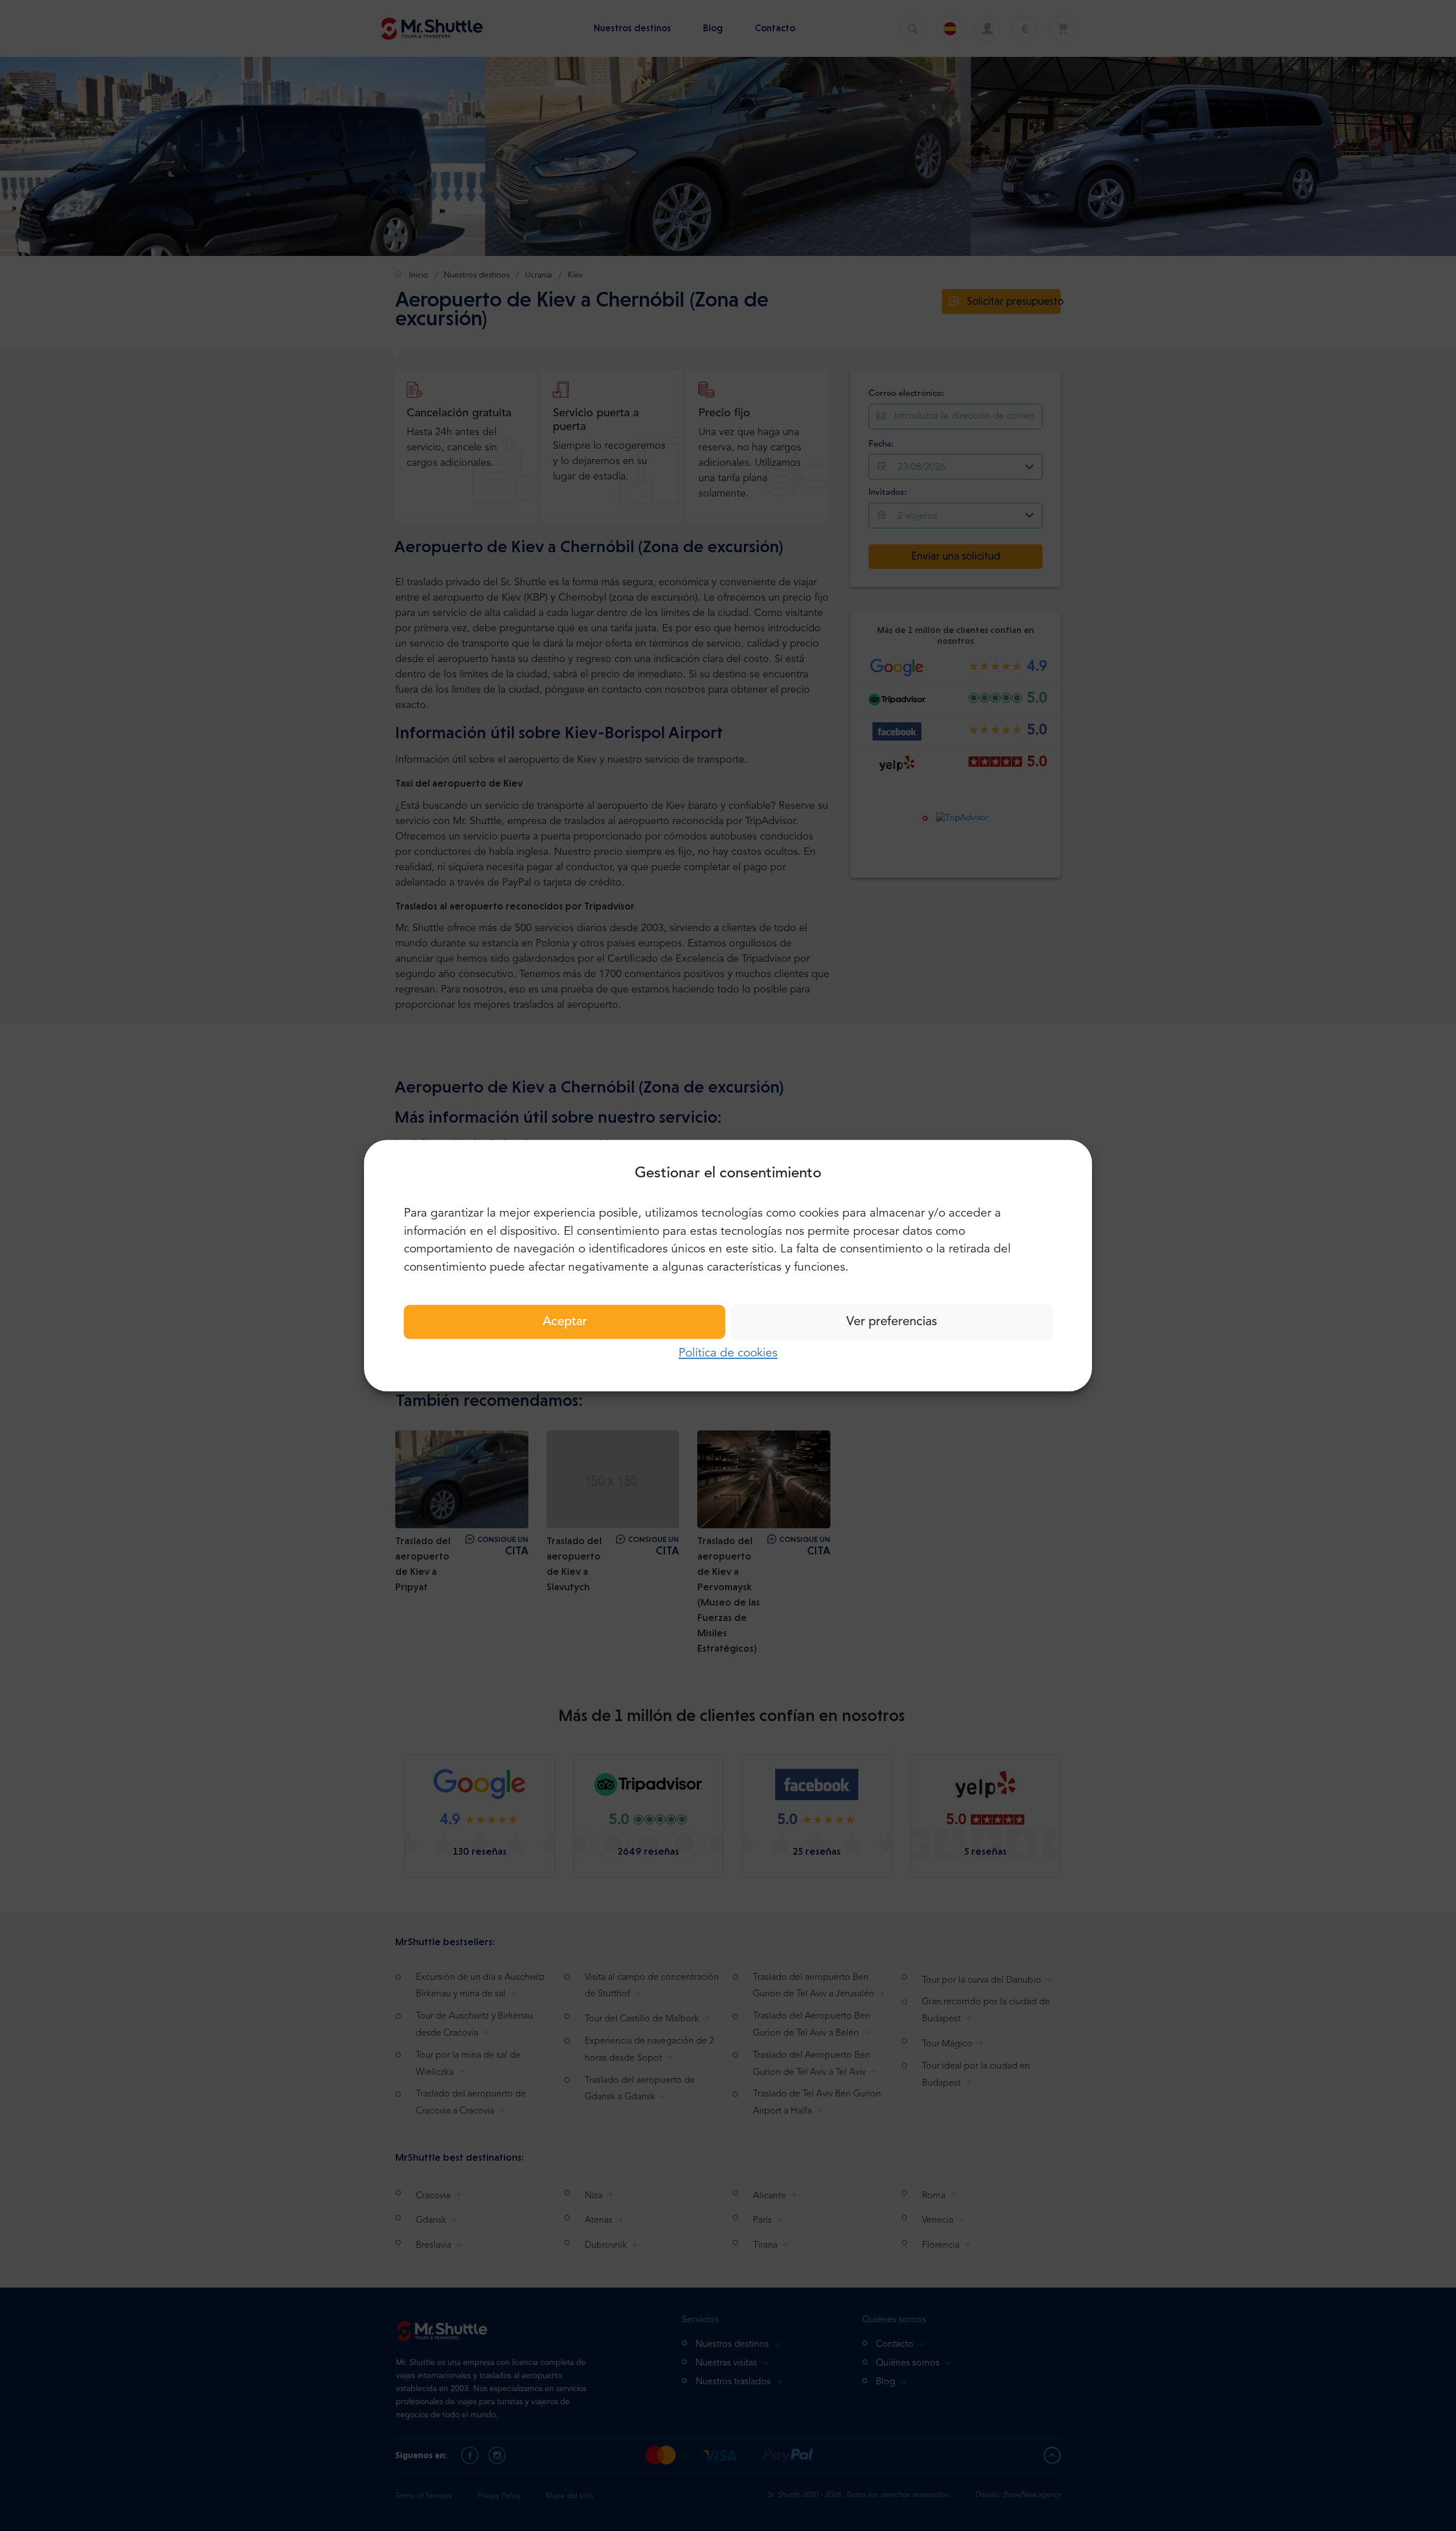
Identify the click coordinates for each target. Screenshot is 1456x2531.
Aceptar (565, 1322)
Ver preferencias (892, 1322)
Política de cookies (728, 1353)
